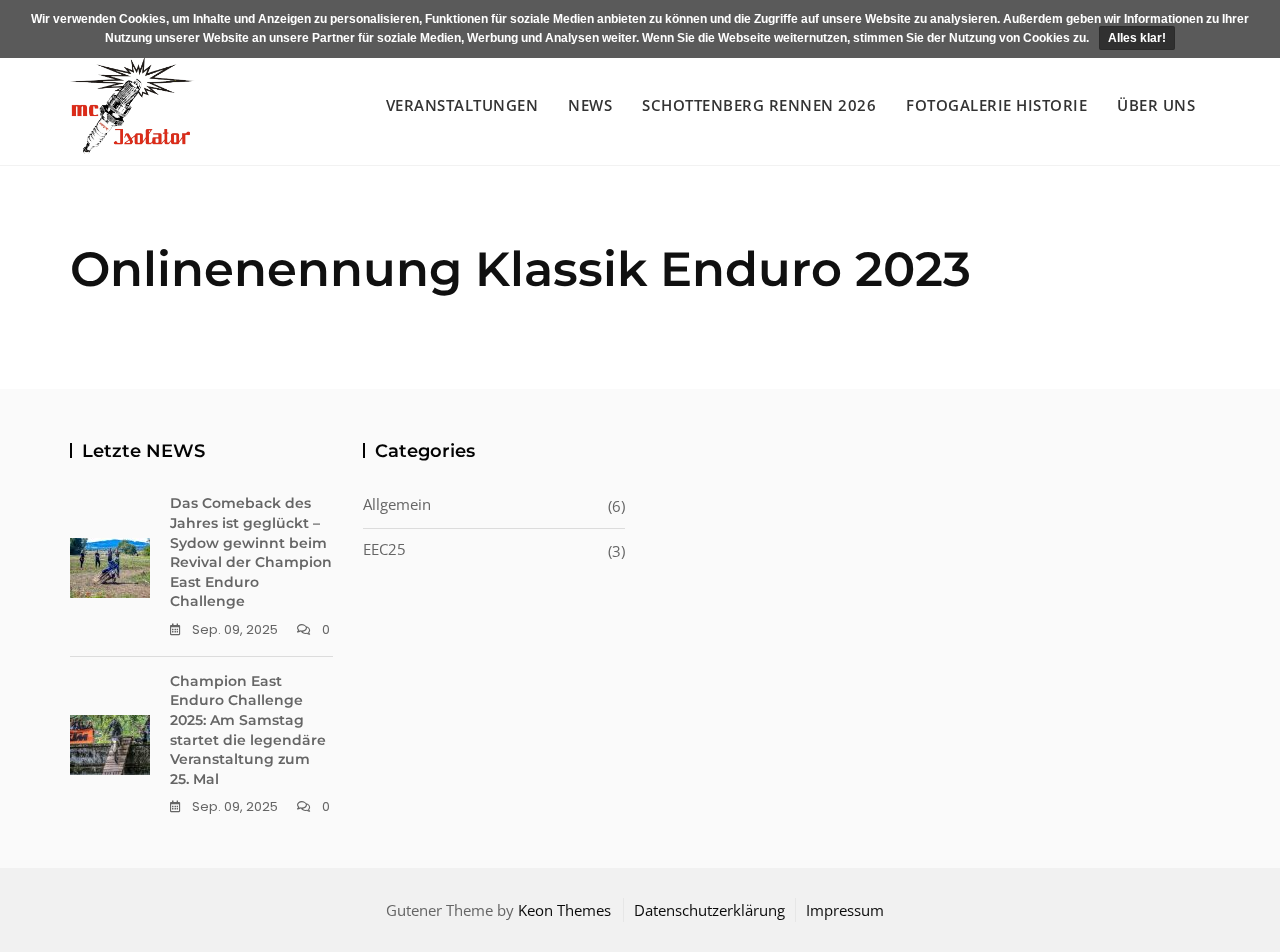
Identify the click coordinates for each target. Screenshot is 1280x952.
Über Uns (1156, 105)
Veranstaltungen (462, 105)
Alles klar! (1137, 38)
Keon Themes (564, 910)
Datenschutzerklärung (709, 910)
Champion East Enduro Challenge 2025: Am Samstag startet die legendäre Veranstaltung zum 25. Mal (248, 730)
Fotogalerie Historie (996, 105)
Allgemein (397, 504)
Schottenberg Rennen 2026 (759, 105)
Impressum (845, 910)
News (590, 105)
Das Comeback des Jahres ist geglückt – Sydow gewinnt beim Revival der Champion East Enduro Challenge (251, 552)
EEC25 (384, 549)
